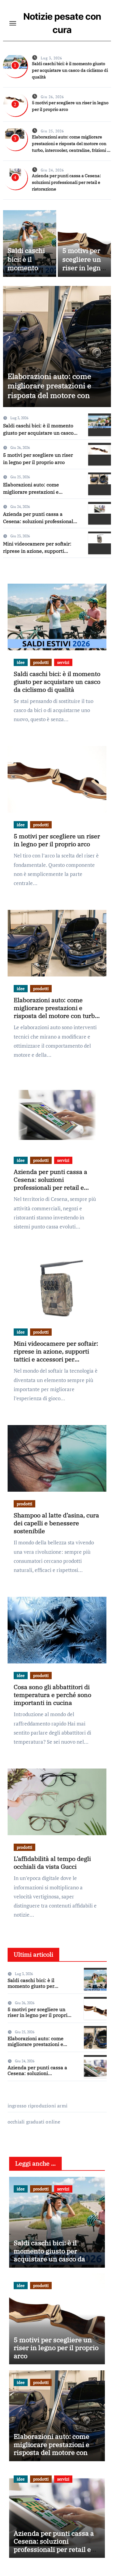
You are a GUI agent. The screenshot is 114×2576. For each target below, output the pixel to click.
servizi (63, 662)
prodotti (41, 662)
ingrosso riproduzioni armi (38, 2106)
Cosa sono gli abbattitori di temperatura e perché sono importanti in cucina (52, 1695)
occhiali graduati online (34, 2122)
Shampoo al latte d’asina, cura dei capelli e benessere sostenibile (56, 1523)
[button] (103, 345)
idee (21, 662)
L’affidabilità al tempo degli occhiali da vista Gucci (52, 1863)
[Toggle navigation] (13, 23)
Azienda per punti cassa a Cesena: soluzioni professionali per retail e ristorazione (66, 182)
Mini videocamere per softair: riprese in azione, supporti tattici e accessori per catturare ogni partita (56, 1355)
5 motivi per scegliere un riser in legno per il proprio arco (83, 268)
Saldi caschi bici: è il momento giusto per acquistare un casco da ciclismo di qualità (70, 70)
